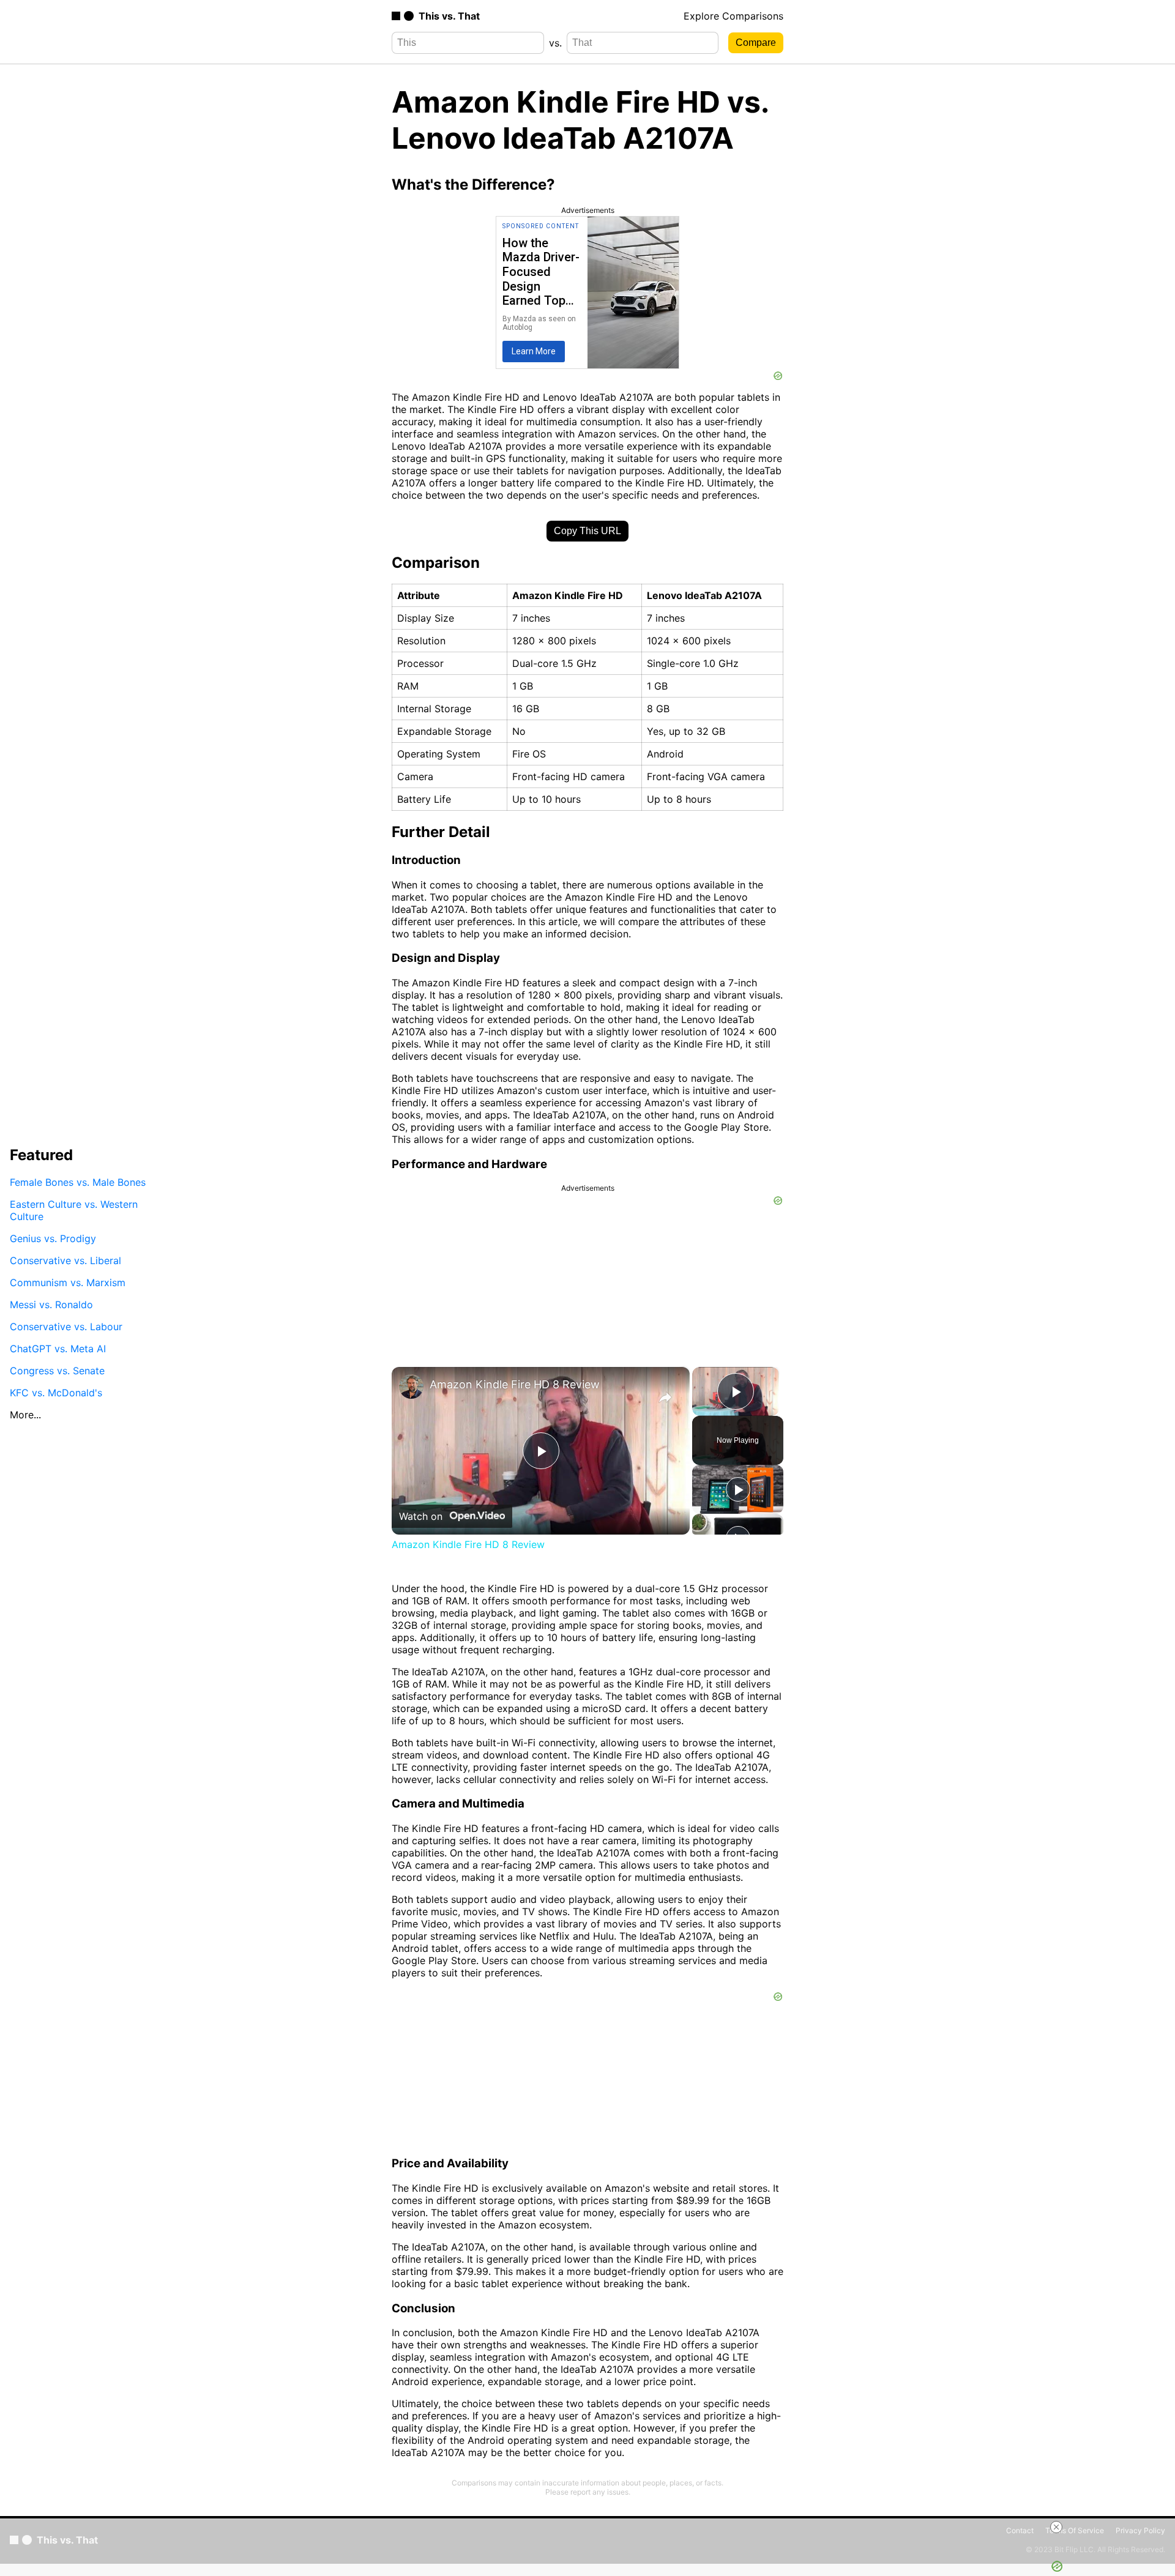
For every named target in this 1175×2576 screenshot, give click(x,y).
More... (25, 1414)
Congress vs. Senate (57, 1370)
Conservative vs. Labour (66, 1326)
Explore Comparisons (733, 16)
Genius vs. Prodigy (53, 1238)
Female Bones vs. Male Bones (78, 1182)
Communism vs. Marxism (68, 1282)
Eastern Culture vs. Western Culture (74, 1210)
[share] (665, 1398)
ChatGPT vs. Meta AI (58, 1348)
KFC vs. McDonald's (56, 1392)
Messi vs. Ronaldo (51, 1304)
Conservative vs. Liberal (65, 1260)
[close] (1056, 2527)
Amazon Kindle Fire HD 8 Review (515, 1384)
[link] (411, 1387)
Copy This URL (587, 531)
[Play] (738, 1489)
